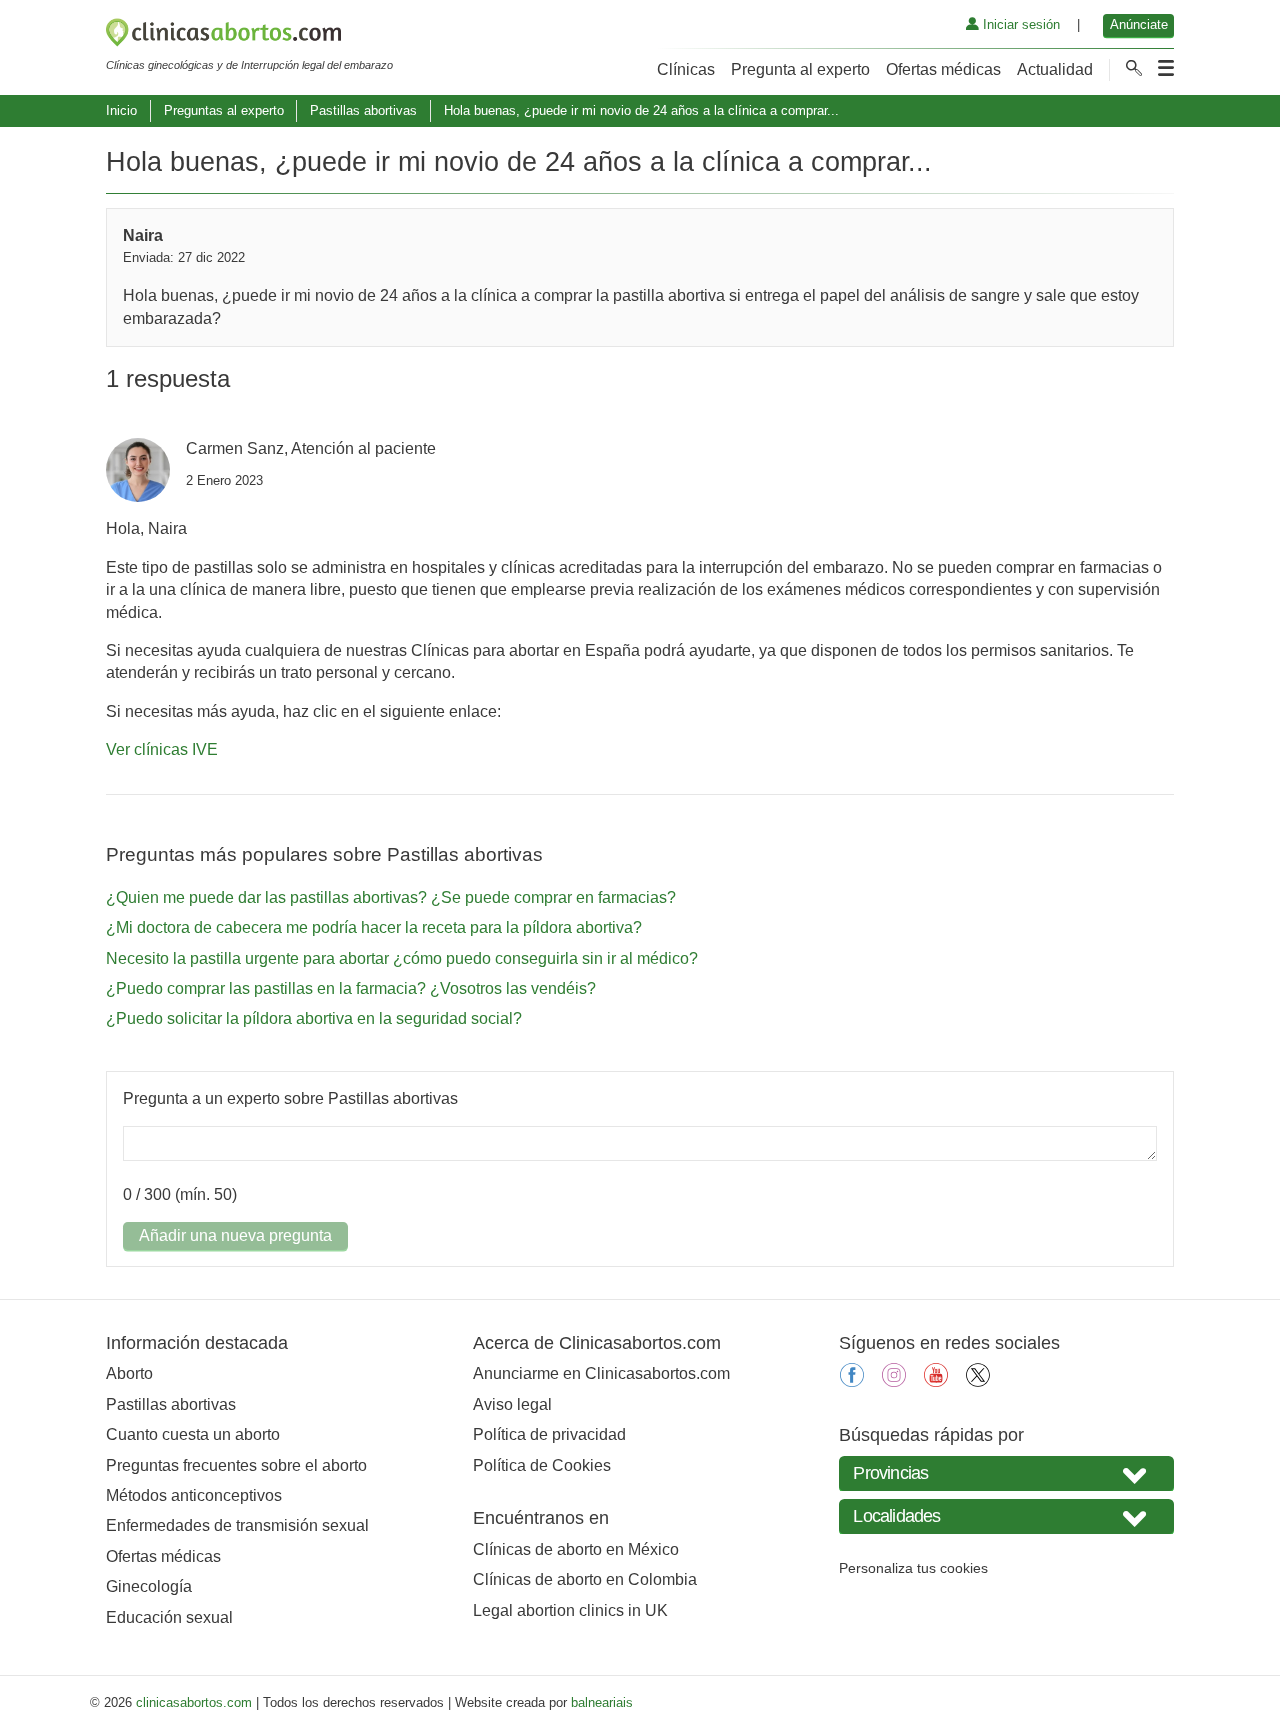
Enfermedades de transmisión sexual (237, 1525)
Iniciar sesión (1019, 24)
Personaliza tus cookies (913, 1568)
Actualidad (1055, 69)
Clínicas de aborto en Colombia (585, 1579)
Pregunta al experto (800, 69)
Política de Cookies (542, 1465)
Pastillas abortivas (363, 110)
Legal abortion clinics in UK (570, 1610)
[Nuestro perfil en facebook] (852, 1381)
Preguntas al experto (224, 110)
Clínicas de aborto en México (576, 1549)
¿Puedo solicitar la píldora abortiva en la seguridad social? (314, 1018)
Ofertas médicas (943, 69)
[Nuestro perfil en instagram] (894, 1381)
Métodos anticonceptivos (194, 1495)
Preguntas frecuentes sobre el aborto (236, 1465)
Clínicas (686, 69)
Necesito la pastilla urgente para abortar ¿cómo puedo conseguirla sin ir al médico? (402, 958)
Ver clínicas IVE (162, 749)
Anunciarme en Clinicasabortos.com (601, 1373)
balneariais (602, 1702)
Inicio (121, 110)
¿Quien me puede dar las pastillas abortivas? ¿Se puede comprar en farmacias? (391, 897)
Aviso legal (512, 1404)
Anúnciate (1139, 24)
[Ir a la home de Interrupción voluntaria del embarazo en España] (249, 36)
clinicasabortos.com (194, 1702)
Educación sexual (169, 1617)
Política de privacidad (549, 1434)
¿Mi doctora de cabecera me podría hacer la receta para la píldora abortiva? (374, 927)
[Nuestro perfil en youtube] (936, 1381)
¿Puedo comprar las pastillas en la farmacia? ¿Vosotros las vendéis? (351, 988)
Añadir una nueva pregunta (235, 1235)
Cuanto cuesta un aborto (193, 1434)
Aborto (129, 1373)
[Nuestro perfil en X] (978, 1381)
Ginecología (149, 1586)
